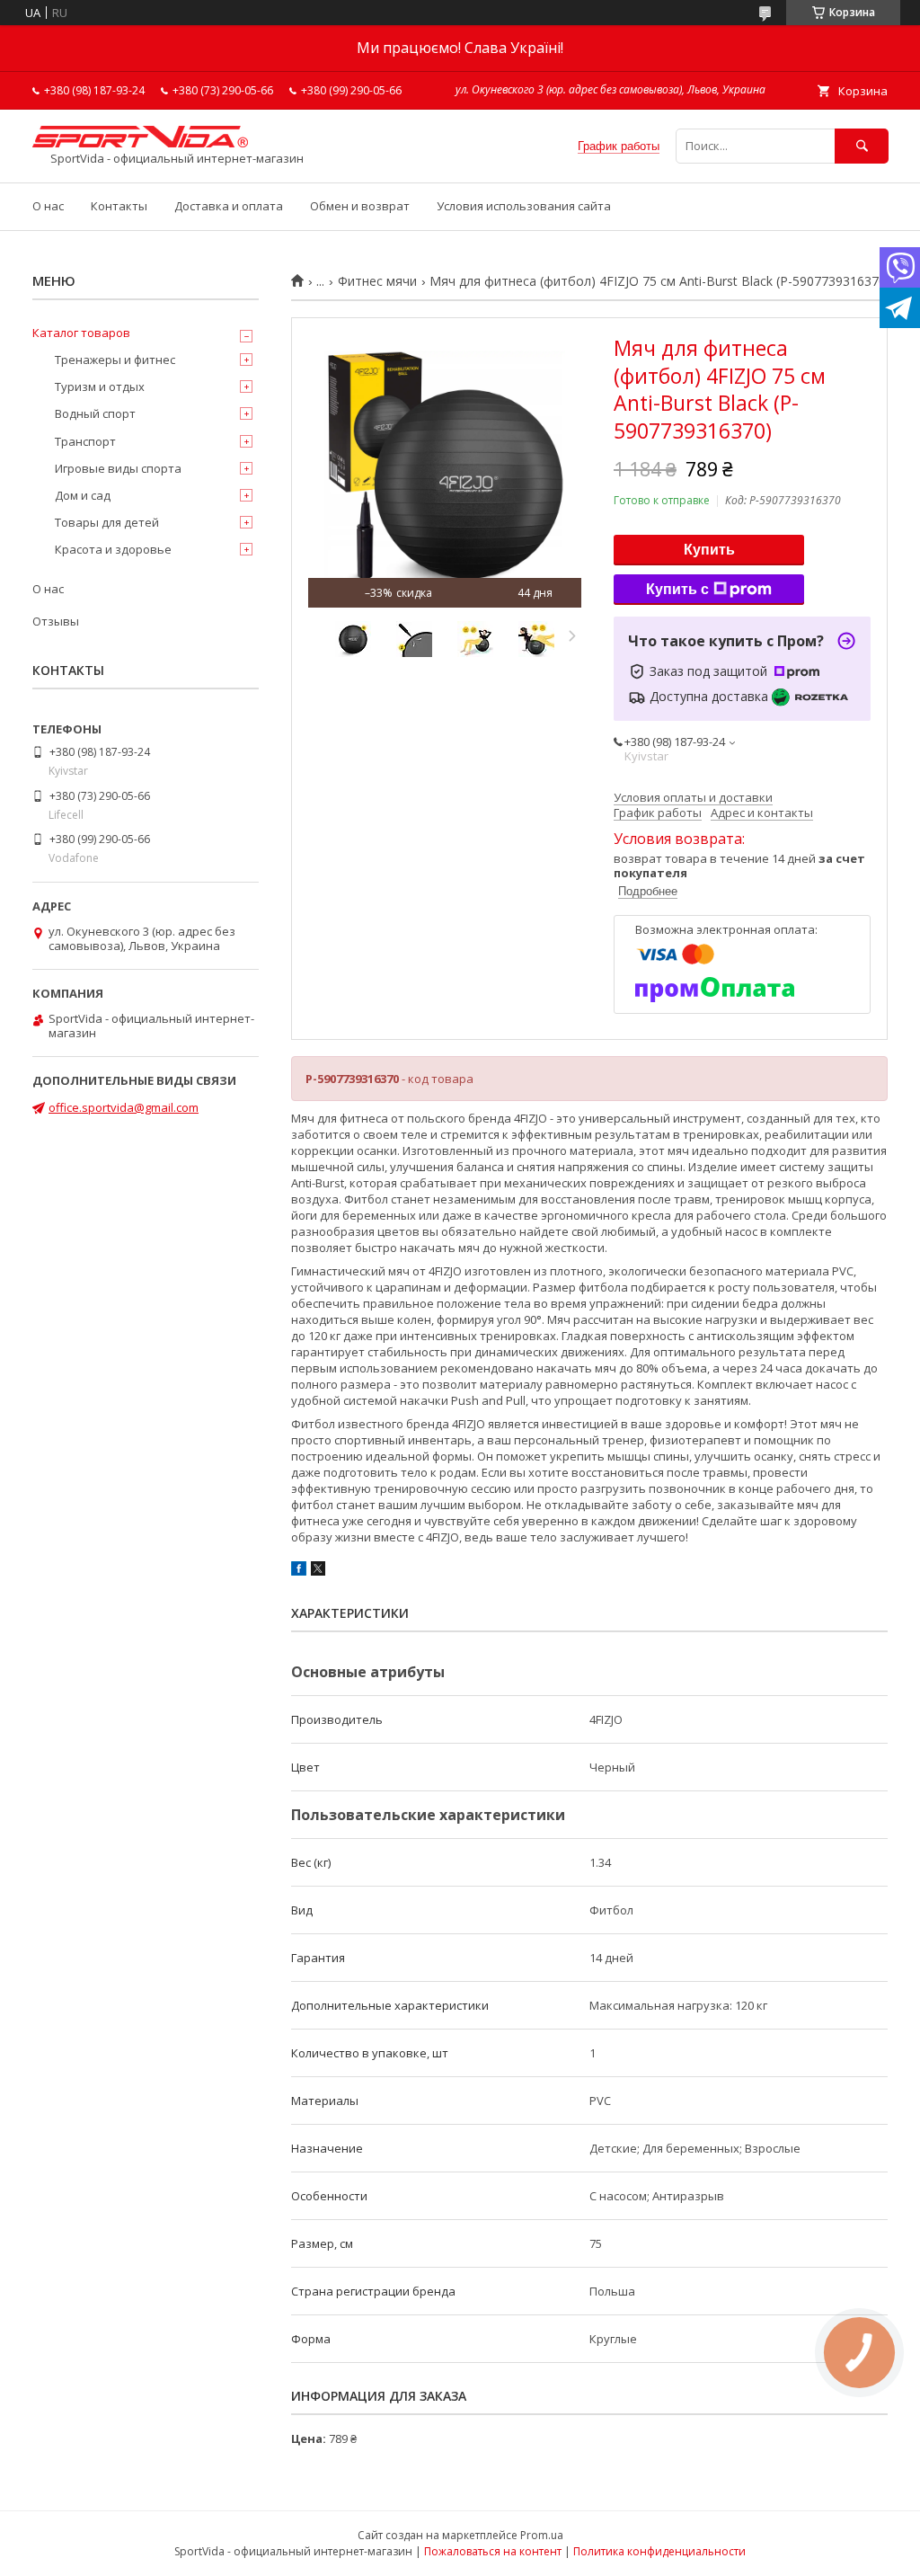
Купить (709, 550)
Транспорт (85, 441)
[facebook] (299, 1571)
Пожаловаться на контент (493, 2551)
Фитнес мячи (377, 281)
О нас (48, 206)
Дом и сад (83, 495)
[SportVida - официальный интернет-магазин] (140, 143)
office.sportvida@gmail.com (124, 1107)
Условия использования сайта (524, 206)
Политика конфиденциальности (659, 2551)
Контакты (119, 206)
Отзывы (56, 621)
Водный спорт (95, 413)
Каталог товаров (81, 333)
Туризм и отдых (100, 386)
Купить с (677, 589)
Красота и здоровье (113, 549)
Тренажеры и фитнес (115, 360)
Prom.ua (542, 2535)
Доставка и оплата (229, 206)
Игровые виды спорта (118, 468)
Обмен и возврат (360, 206)
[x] (318, 1571)
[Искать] (862, 146)
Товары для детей (107, 522)
